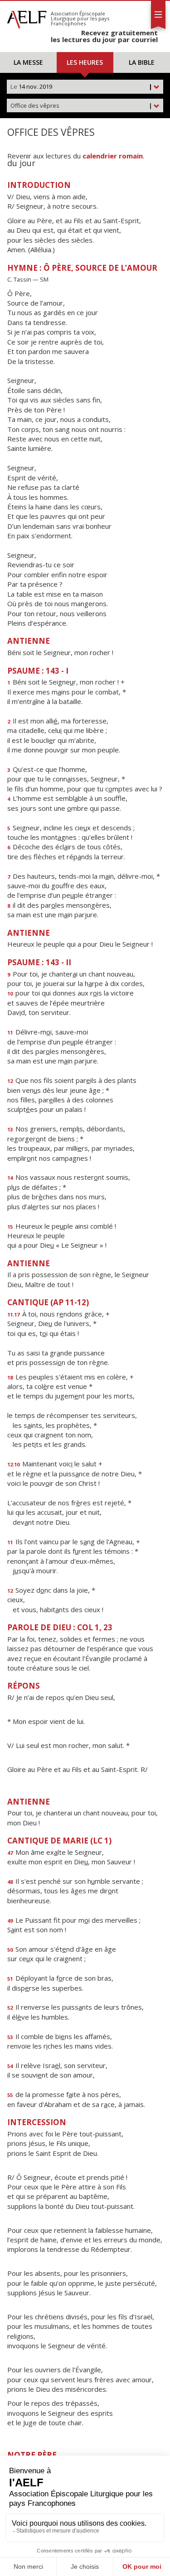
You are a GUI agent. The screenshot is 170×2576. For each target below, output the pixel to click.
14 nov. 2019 (81, 86)
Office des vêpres (81, 105)
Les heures (85, 62)
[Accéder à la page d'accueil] (27, 17)
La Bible (142, 62)
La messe (28, 62)
